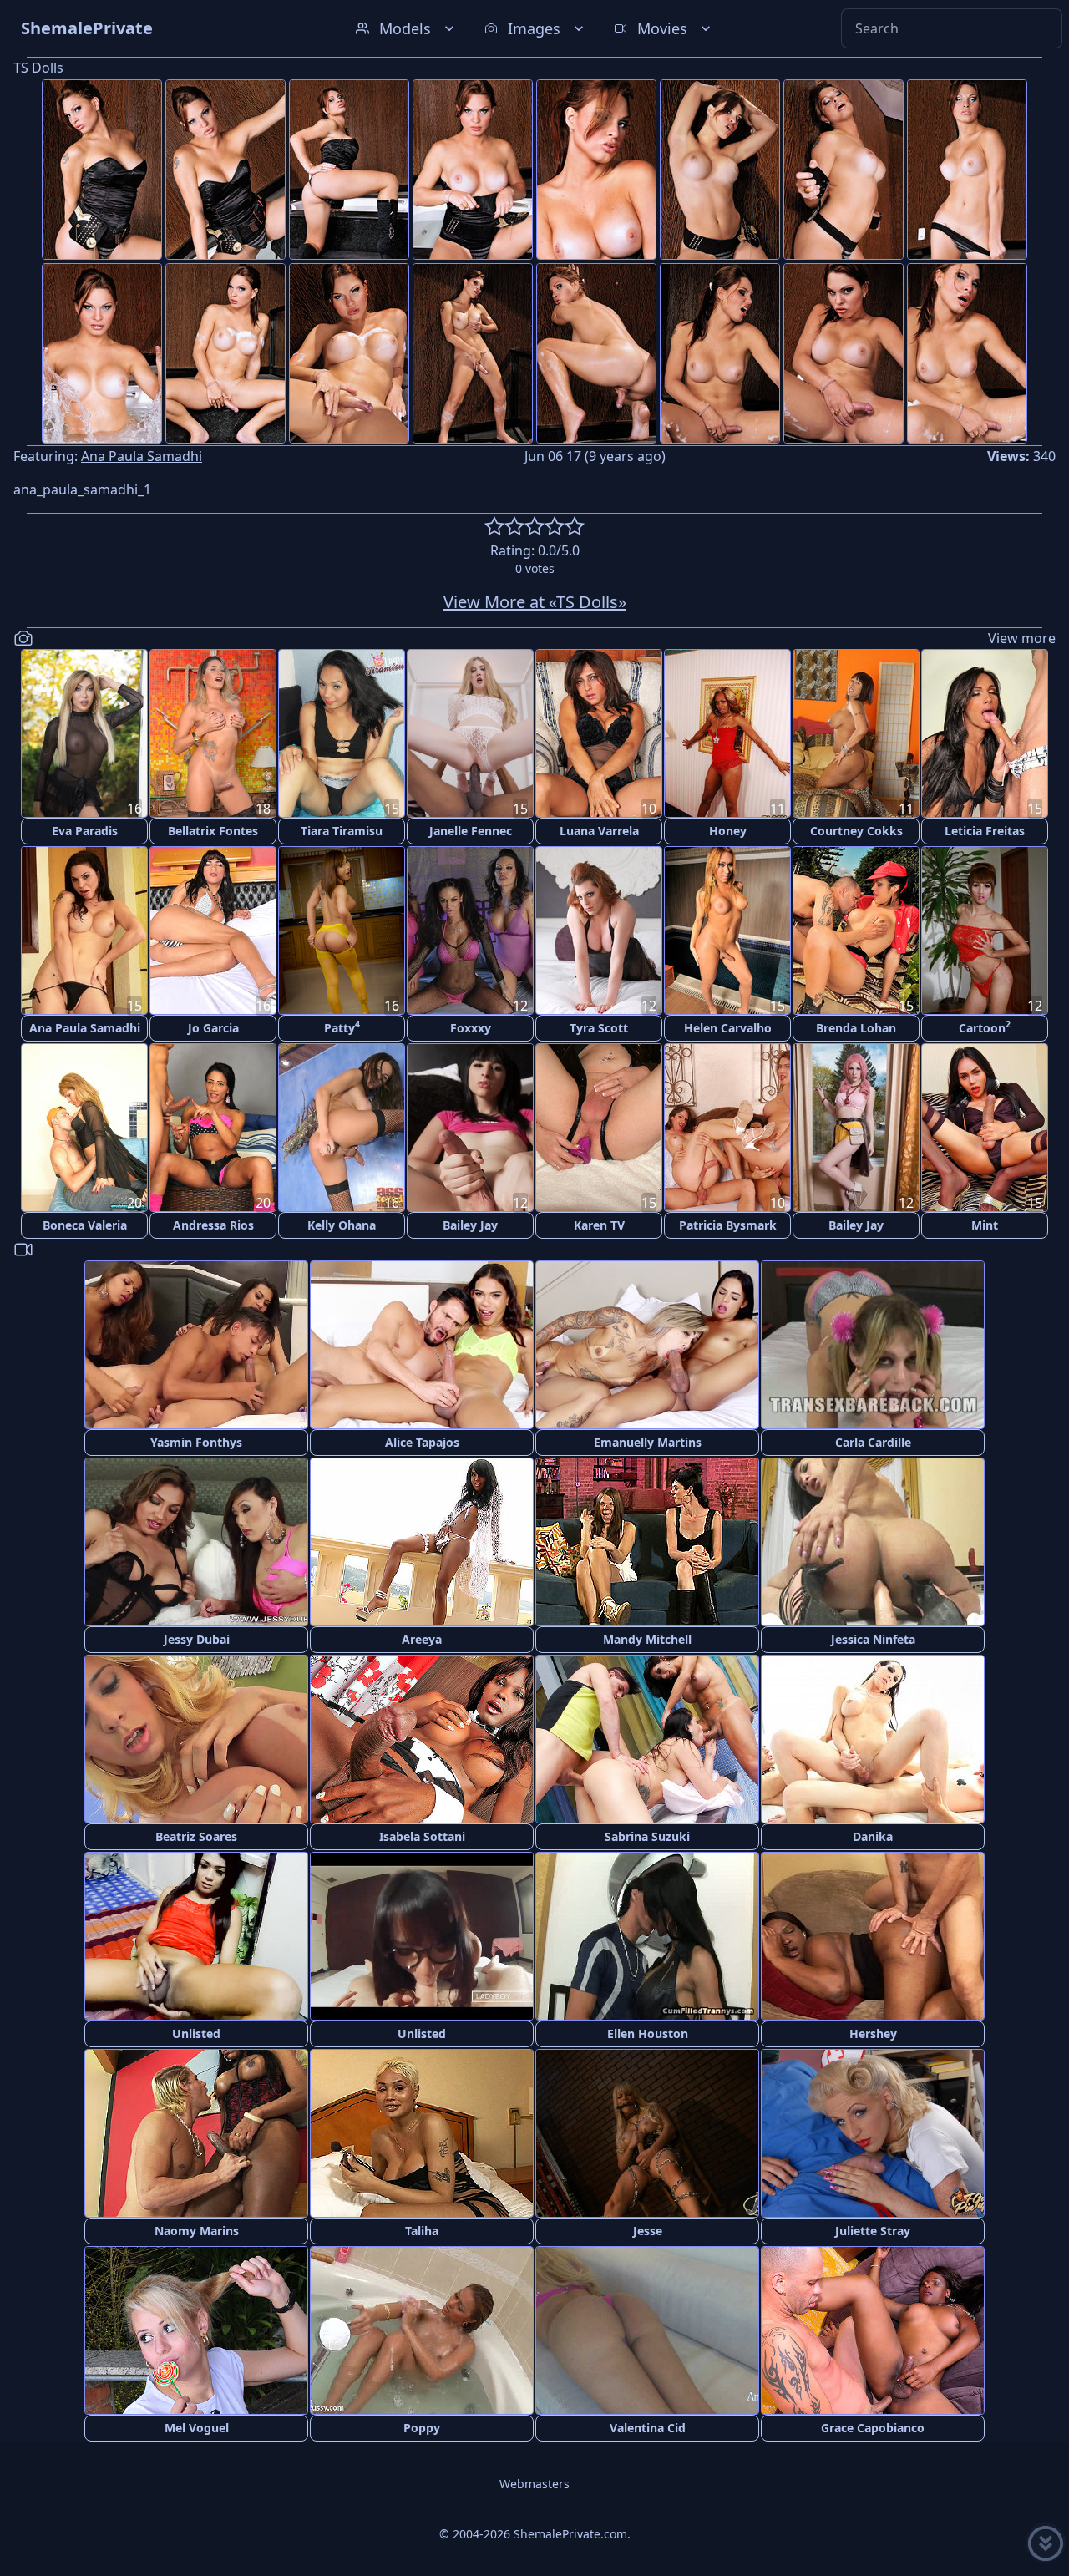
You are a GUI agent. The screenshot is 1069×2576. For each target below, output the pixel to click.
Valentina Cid (648, 2428)
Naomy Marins (197, 2231)
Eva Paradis (85, 831)
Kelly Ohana (342, 1225)
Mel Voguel (197, 2428)
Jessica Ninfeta (873, 1639)
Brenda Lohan (856, 1028)
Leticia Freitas (985, 831)
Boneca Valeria (85, 1225)
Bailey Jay (470, 1225)
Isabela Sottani (422, 1836)
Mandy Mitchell (647, 1639)
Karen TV (599, 1225)
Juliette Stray (873, 2231)
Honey (728, 831)
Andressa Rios (213, 1225)
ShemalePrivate (87, 28)
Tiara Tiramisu (342, 831)
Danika (873, 1836)
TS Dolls (38, 68)
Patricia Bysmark (728, 1225)
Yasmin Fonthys (196, 1442)
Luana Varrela (599, 831)
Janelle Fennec (471, 831)
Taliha (422, 2231)
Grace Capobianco (873, 2428)
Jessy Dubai (197, 1639)
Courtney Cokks (856, 831)
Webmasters (534, 2484)
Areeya (422, 1639)
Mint (985, 1225)
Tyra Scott (599, 1028)
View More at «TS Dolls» (535, 602)
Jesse (648, 2231)
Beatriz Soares (196, 1836)
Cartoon (985, 1027)
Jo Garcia (213, 1028)
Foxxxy (471, 1028)
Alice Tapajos (422, 1442)
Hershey (873, 2033)
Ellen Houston (648, 2033)
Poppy (422, 2428)
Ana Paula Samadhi (142, 456)
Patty (342, 1027)
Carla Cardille (873, 1442)
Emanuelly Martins (648, 1442)
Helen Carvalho (728, 1028)
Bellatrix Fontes (213, 831)
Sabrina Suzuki (647, 1836)
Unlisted (196, 2033)
